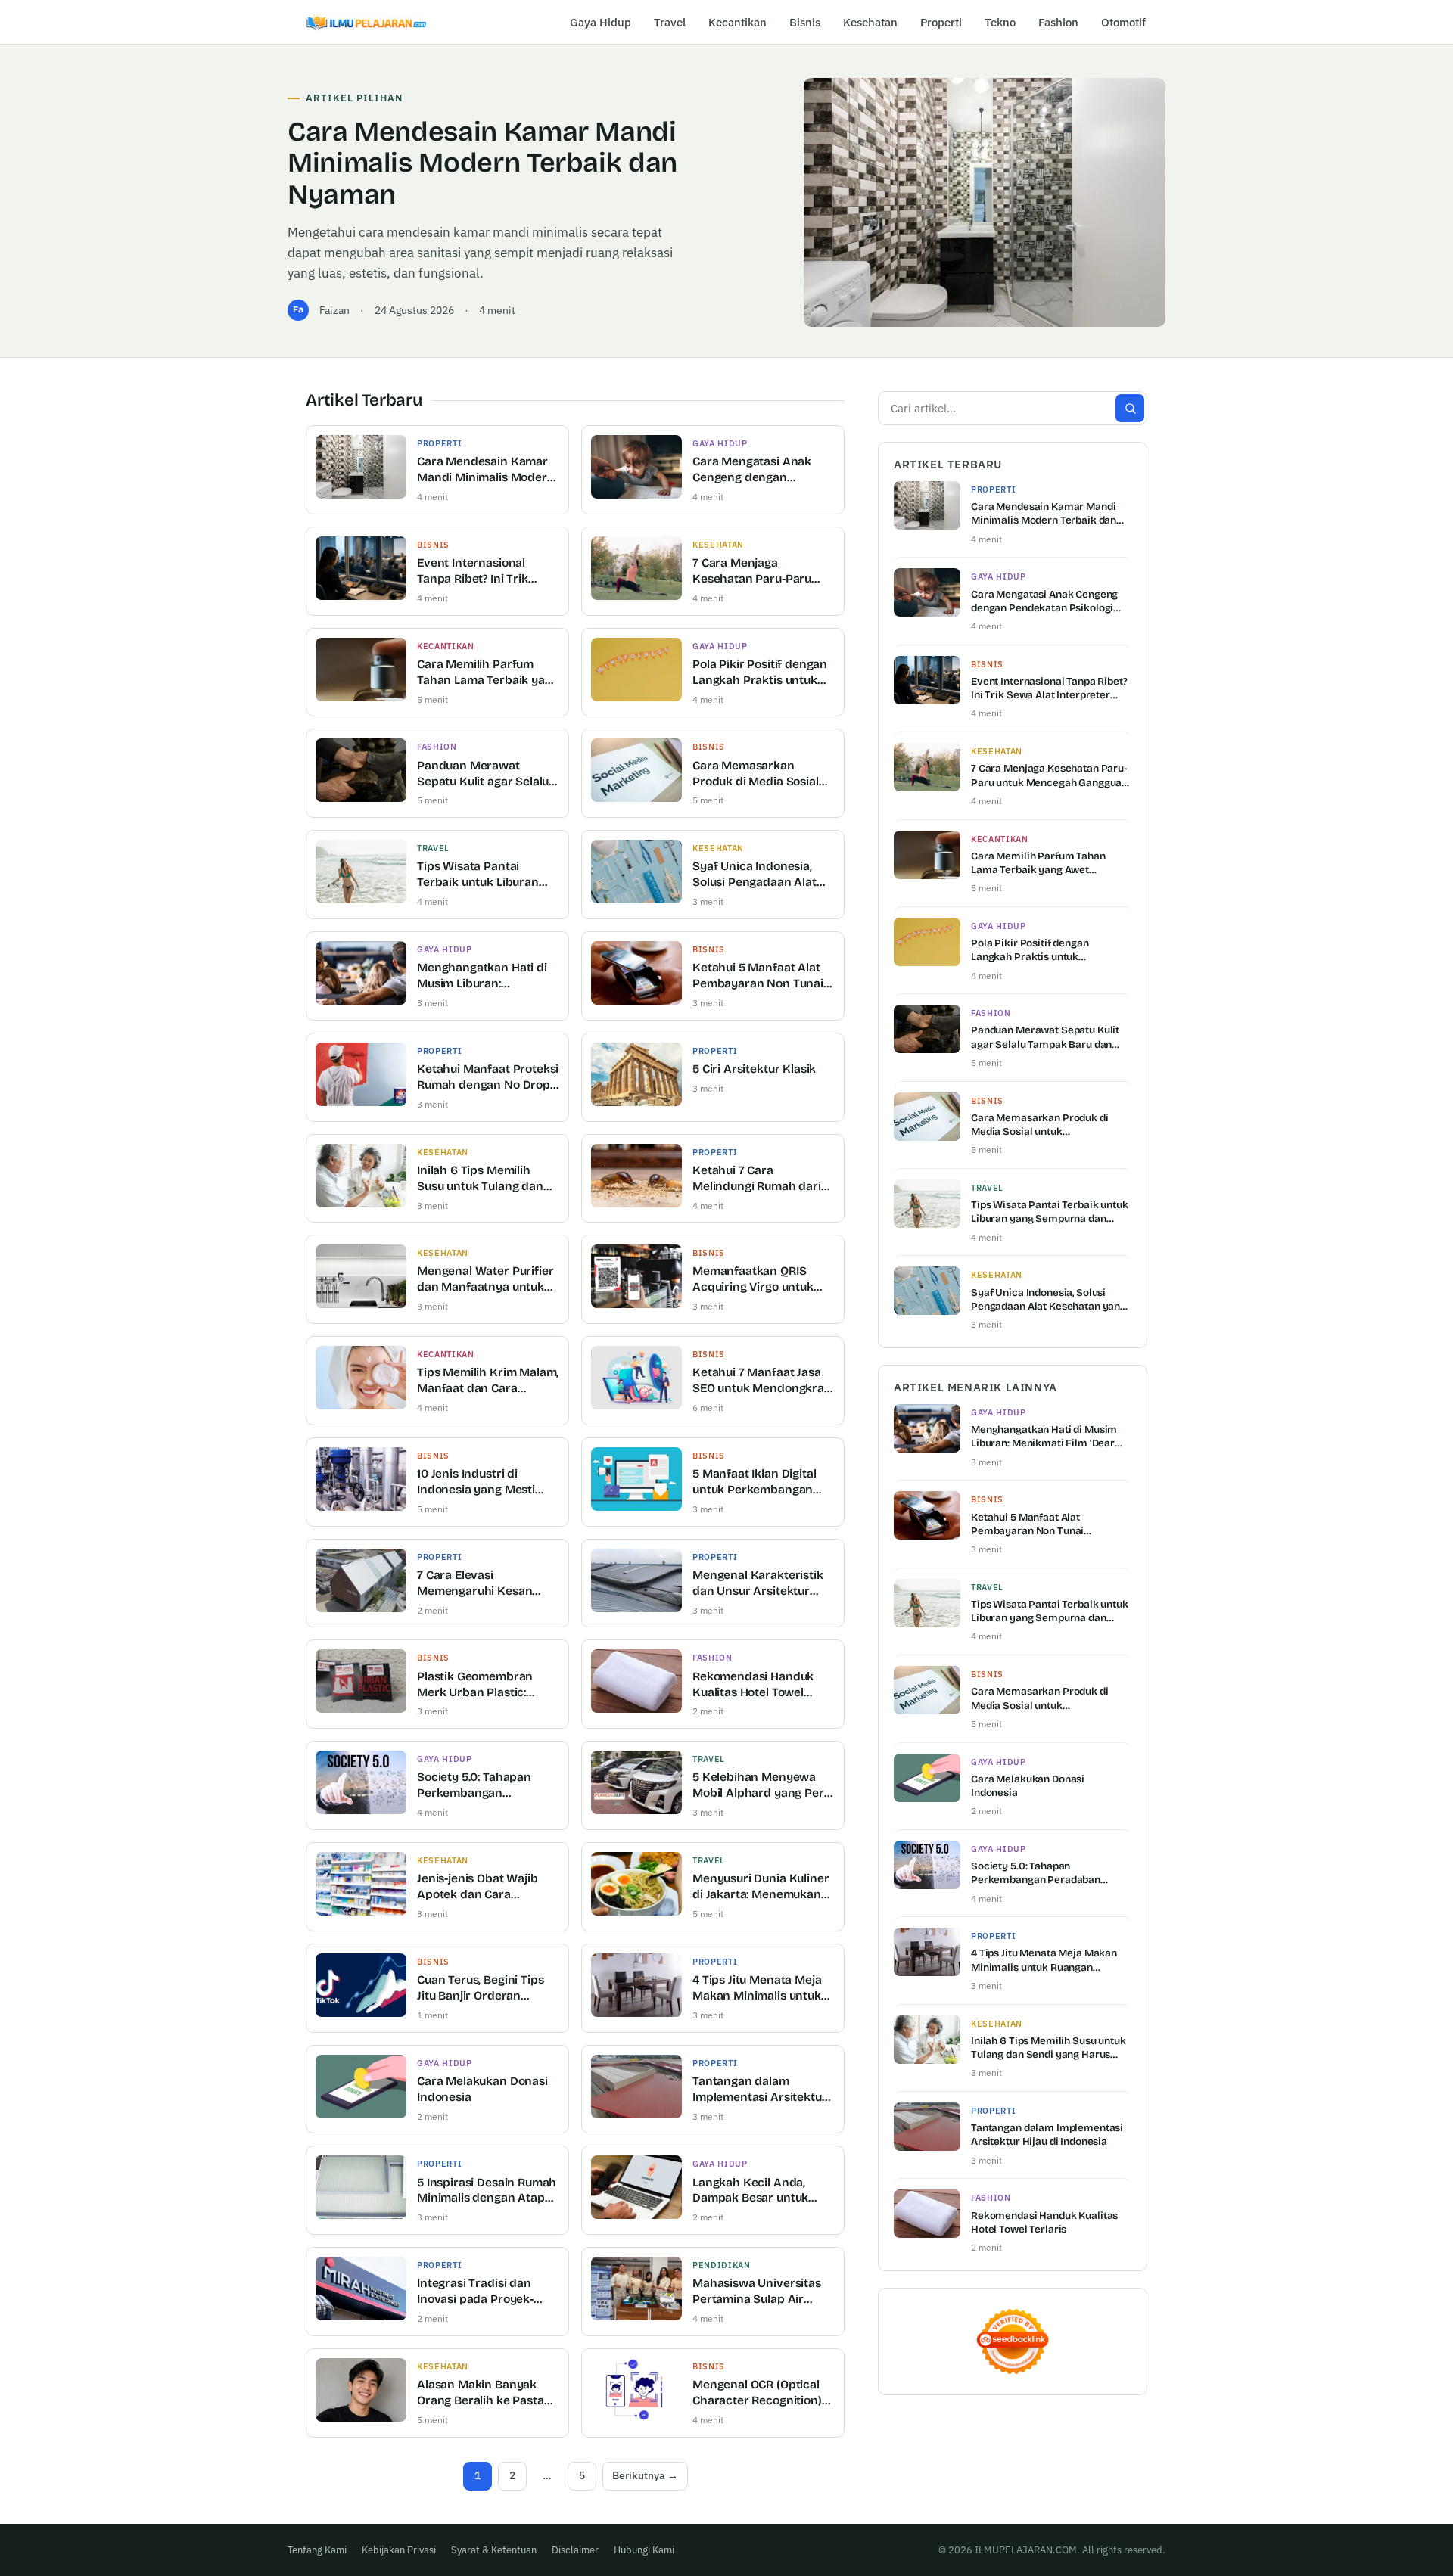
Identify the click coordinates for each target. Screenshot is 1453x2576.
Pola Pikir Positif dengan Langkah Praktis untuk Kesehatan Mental (760, 673)
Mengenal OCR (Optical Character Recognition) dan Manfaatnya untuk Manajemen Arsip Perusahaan (757, 2393)
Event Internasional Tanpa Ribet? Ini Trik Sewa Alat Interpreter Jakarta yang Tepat (478, 572)
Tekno (1000, 22)
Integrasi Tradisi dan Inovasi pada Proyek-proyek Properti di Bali (479, 2292)
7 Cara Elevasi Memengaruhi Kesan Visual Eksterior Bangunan (474, 1584)
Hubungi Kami (644, 2550)
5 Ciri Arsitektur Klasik (754, 1069)
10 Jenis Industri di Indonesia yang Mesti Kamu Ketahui (476, 1482)
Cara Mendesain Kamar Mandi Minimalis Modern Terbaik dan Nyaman (482, 163)
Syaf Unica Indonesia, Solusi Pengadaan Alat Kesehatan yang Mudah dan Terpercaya (759, 875)
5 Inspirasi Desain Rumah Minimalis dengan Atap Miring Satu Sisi (487, 2191)
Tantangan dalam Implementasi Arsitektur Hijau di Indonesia (759, 2090)
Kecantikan (737, 22)
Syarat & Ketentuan (494, 2550)
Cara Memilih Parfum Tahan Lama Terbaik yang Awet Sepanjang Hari (488, 673)
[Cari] (1130, 408)
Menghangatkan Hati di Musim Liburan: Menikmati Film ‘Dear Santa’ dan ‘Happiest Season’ (482, 976)
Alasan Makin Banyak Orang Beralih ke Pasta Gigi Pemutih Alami (481, 2393)
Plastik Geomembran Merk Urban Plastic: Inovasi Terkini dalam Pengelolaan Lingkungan (485, 1685)
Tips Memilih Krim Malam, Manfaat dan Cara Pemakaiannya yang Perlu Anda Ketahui (488, 1381)
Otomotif (1123, 22)
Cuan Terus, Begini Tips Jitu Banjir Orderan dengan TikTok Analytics (485, 1989)
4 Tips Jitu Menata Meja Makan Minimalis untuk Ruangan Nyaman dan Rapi (757, 1989)
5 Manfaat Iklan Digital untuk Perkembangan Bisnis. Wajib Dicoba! (754, 1482)
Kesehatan (870, 22)
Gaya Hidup (600, 22)
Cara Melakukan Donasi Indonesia (482, 2089)
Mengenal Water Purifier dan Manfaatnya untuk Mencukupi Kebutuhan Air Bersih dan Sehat (485, 1280)
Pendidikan (722, 2265)
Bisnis (805, 22)
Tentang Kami (317, 2550)
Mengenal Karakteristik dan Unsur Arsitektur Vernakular (758, 1584)
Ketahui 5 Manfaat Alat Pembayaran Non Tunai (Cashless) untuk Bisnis (758, 976)
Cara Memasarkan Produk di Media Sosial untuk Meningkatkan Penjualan (756, 774)
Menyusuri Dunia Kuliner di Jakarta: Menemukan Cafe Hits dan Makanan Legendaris (761, 1887)
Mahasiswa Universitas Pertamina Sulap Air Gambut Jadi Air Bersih (757, 2292)
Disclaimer (575, 2550)
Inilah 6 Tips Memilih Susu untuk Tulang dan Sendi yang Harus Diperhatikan (480, 1179)
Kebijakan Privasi (399, 2550)
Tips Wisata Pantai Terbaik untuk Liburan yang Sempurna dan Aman (478, 875)
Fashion (1058, 22)
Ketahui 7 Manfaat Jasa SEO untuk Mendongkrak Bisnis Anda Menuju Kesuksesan (762, 1381)
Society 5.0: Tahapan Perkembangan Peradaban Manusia (474, 1786)
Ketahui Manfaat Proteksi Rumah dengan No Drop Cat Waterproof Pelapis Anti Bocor (488, 1078)
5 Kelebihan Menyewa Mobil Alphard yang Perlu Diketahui (763, 1786)
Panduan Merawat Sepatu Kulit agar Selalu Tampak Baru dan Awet (483, 774)
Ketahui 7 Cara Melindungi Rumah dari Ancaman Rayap (757, 1179)
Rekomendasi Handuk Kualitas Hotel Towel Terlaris (753, 1685)
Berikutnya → (645, 2475)
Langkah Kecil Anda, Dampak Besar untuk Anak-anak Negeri (750, 2191)
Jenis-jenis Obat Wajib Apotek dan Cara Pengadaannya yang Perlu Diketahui (478, 1887)
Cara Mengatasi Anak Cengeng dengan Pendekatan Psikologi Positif (752, 470)
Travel (670, 22)
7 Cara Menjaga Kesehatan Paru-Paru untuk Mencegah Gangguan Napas (752, 572)
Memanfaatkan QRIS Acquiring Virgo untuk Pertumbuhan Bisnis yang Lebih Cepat (753, 1280)
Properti (941, 22)
